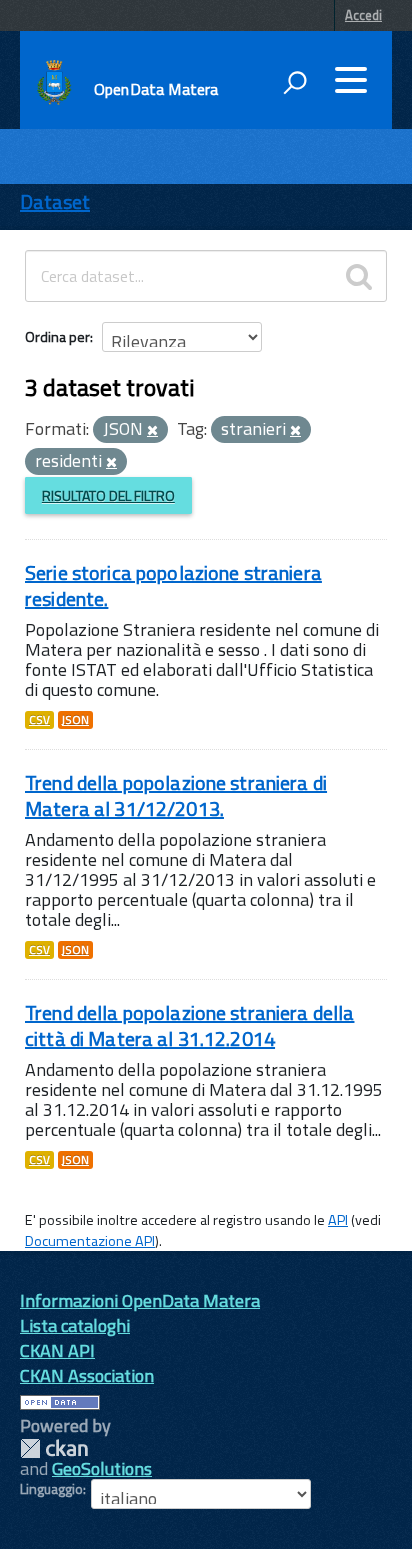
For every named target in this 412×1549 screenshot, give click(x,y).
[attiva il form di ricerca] (295, 82)
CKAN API (57, 1350)
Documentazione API (90, 1241)
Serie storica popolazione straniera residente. (173, 585)
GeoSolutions (102, 1468)
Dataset (55, 201)
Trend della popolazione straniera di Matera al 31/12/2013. (176, 795)
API (338, 1220)
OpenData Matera (156, 89)
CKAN (54, 1448)
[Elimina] (152, 431)
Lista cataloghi (75, 1325)
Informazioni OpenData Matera (140, 1300)
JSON (75, 720)
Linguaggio (51, 1489)
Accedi (363, 15)
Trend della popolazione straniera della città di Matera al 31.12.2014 (189, 1025)
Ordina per (57, 336)
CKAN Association (87, 1375)
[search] (359, 276)
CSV (39, 720)
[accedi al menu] (351, 80)
